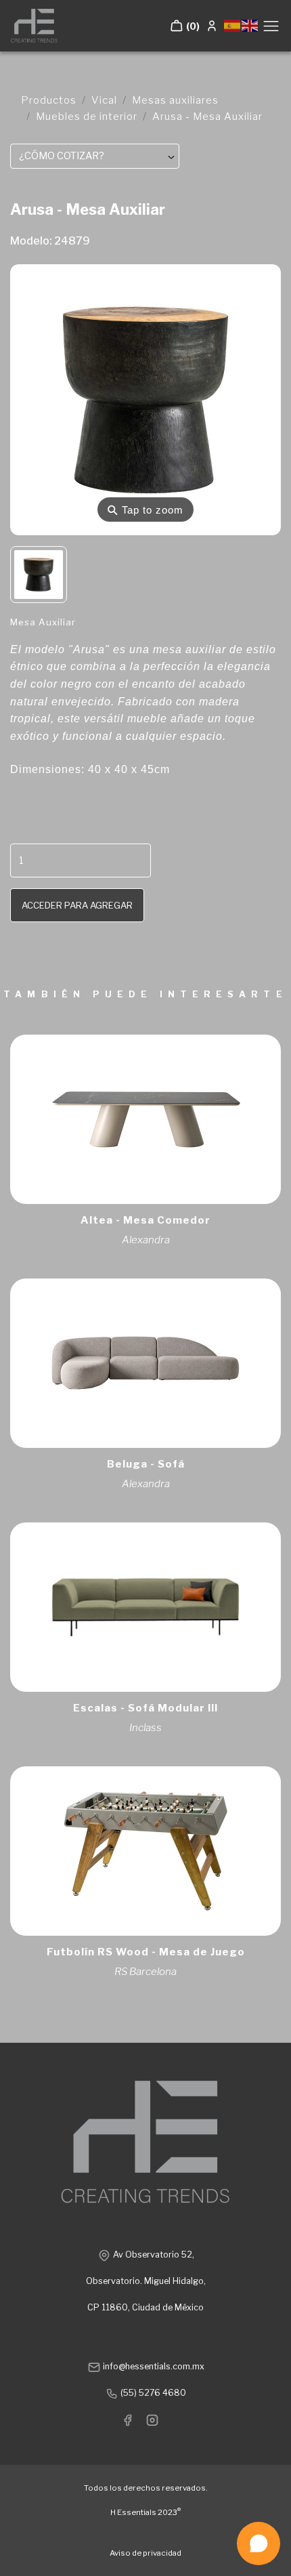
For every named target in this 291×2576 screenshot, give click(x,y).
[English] (250, 25)
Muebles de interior (87, 117)
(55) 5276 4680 (152, 2393)
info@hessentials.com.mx (153, 2366)
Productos (49, 100)
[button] (185, 26)
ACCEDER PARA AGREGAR (77, 905)
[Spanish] (233, 25)
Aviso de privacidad (145, 2553)
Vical (104, 100)
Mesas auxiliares (175, 100)
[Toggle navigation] (271, 26)
